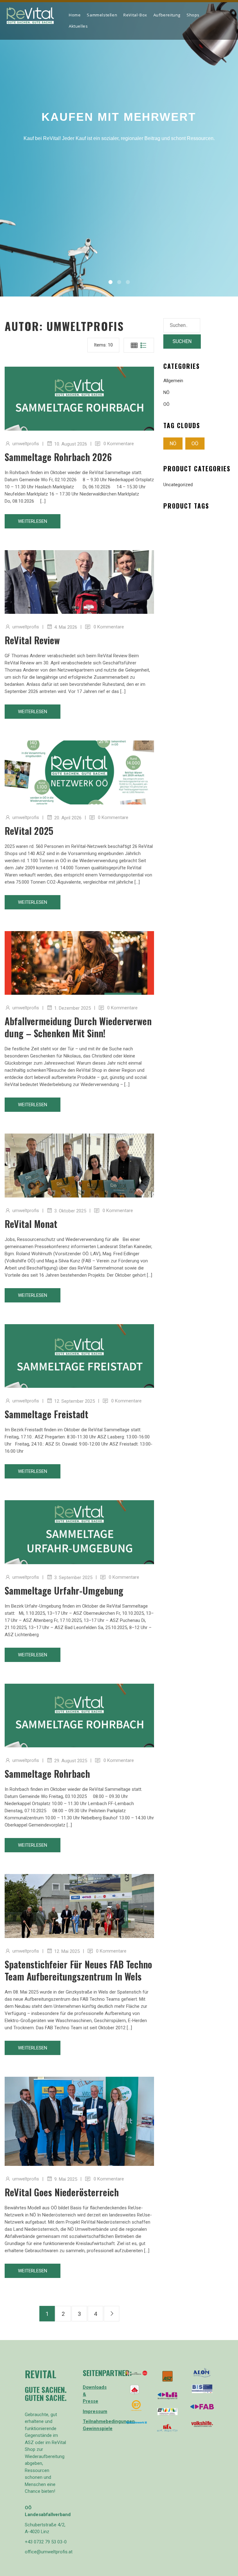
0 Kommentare (119, 444)
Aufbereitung (167, 16)
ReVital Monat (31, 1224)
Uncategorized (178, 485)
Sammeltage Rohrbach (47, 1774)
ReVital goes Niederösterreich (62, 2192)
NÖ (166, 392)
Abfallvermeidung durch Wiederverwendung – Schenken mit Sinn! (78, 1027)
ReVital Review (32, 640)
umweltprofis (26, 444)
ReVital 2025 (29, 831)
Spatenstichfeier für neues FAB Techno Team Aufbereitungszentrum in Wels (78, 1970)
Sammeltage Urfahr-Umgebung (64, 1590)
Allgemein (173, 381)
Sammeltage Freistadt (46, 1414)
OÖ (166, 404)
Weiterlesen (33, 521)
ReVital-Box (135, 16)
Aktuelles (78, 27)
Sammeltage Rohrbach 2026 (58, 457)
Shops (193, 16)
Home (75, 16)
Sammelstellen (102, 16)
